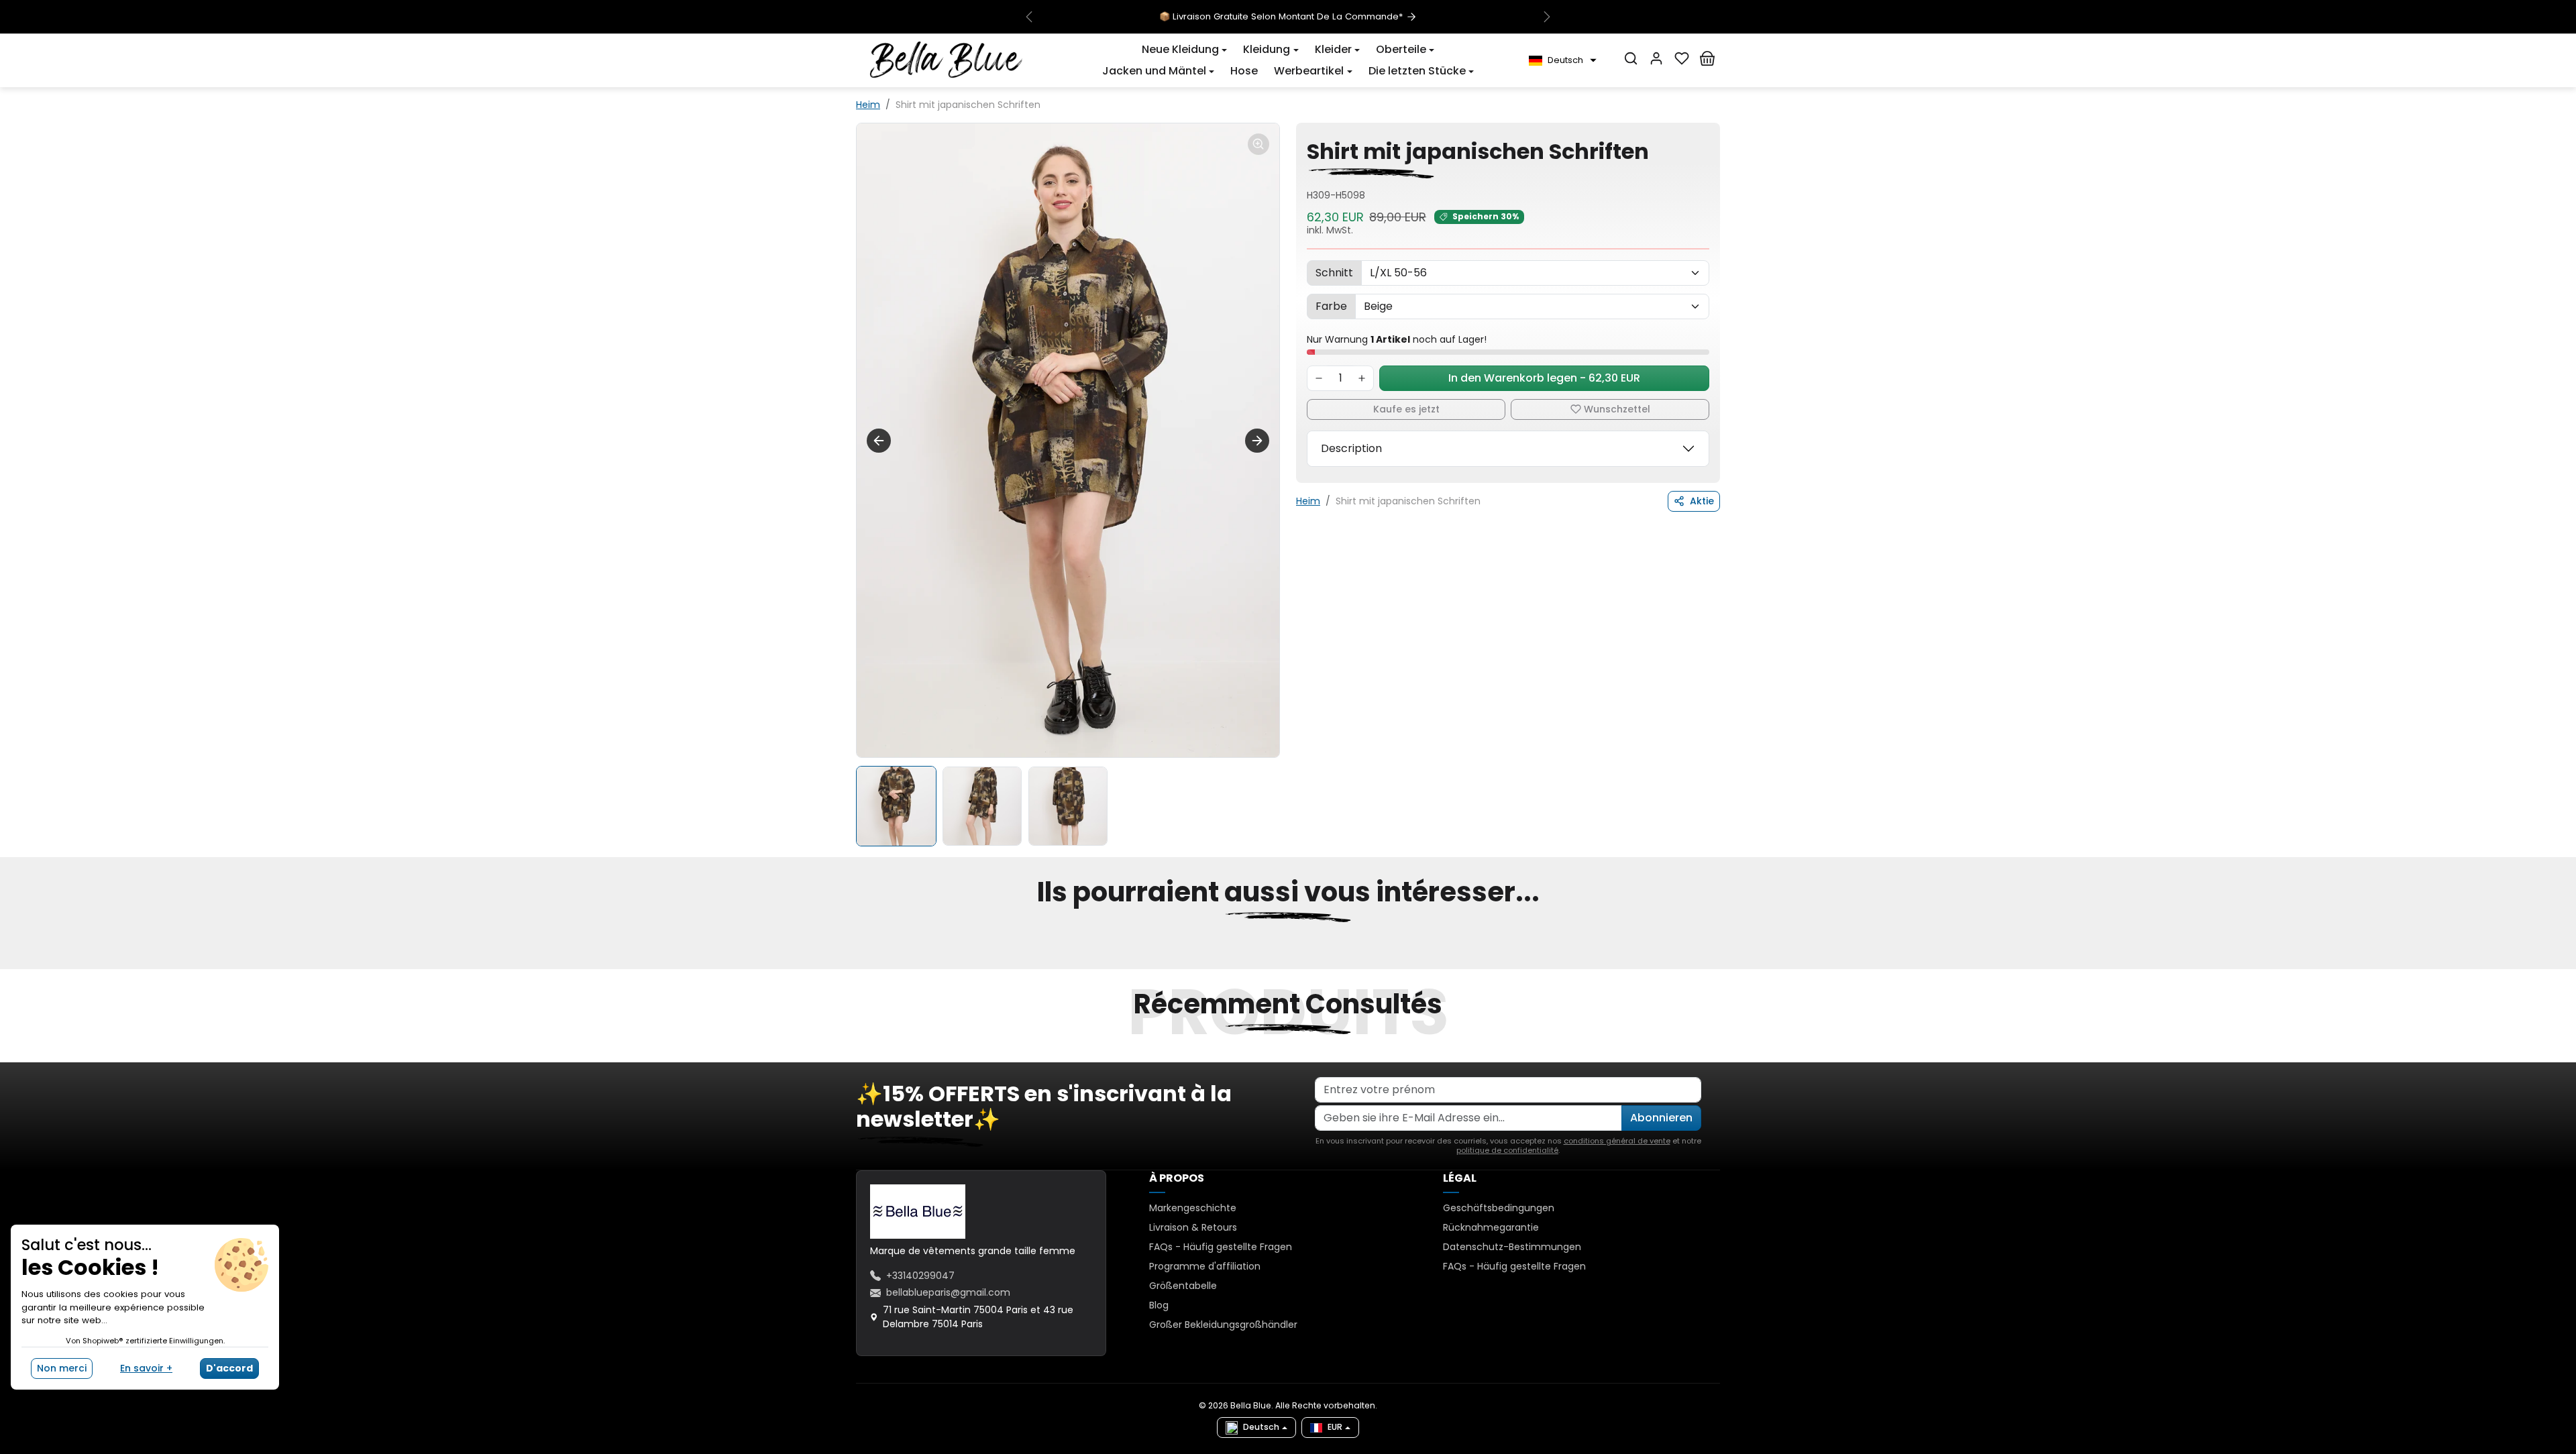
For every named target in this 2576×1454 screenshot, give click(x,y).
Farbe (1331, 306)
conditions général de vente (1617, 1141)
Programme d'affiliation (1205, 1266)
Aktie (1702, 501)
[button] (1184, 50)
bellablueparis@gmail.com (948, 1292)
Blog (1159, 1305)
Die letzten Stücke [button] (1417, 71)
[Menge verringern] (1319, 378)
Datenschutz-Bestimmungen (1512, 1247)
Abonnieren (1661, 1118)
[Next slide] (1257, 441)
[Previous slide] (857, 961)
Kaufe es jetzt (1406, 409)
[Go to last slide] (879, 441)
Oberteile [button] (1401, 49)
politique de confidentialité (1507, 1150)
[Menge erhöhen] (1362, 378)
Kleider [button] (1333, 49)
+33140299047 (920, 1276)
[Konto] (1656, 58)
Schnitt (1334, 273)
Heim (868, 105)
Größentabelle (1183, 1286)
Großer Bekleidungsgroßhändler (1223, 1325)
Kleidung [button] (1267, 49)
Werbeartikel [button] (1309, 71)
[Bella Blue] (946, 60)
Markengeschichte (1193, 1208)
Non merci (62, 1368)
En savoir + (146, 1368)
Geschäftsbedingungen (1499, 1208)
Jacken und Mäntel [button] (1154, 71)
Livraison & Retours (1193, 1227)
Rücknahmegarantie (1491, 1227)
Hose (1244, 71)
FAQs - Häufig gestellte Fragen (1221, 1247)
